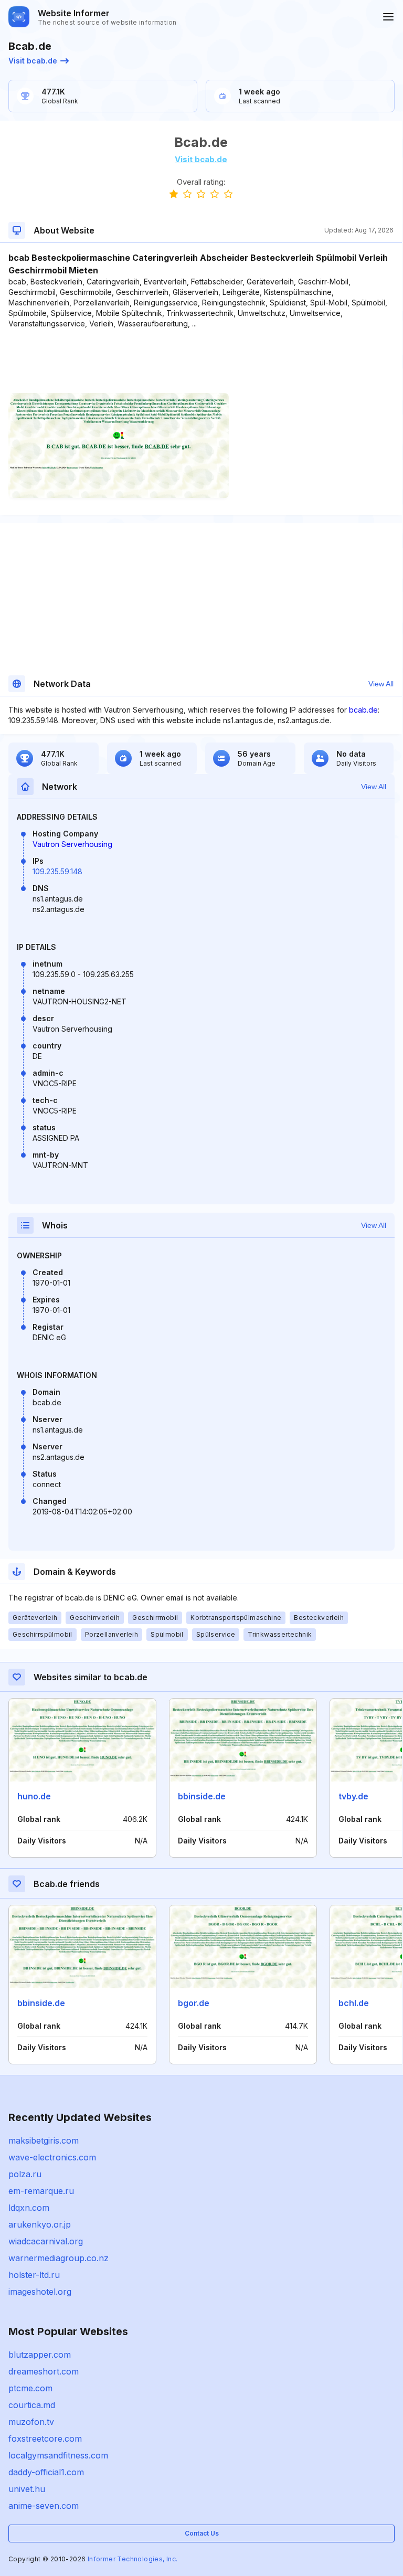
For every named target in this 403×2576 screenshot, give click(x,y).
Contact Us (202, 2533)
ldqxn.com (29, 2208)
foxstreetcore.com (45, 2439)
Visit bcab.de (33, 61)
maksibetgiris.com (44, 2140)
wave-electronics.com (52, 2157)
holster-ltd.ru (34, 2275)
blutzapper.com (40, 2355)
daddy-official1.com (46, 2472)
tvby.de (353, 1796)
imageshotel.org (40, 2292)
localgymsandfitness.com (58, 2455)
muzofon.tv (31, 2422)
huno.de (34, 1796)
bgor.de (194, 2003)
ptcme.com (30, 2388)
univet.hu (27, 2489)
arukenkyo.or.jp (40, 2224)
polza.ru (25, 2174)
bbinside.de (202, 1796)
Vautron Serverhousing (72, 844)
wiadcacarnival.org (46, 2241)
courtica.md (32, 2405)
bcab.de (363, 710)
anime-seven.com (44, 2506)
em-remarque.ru (41, 2191)
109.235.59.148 (57, 871)
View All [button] (381, 684)
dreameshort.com (44, 2371)
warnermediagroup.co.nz (59, 2258)
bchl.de (354, 2003)
